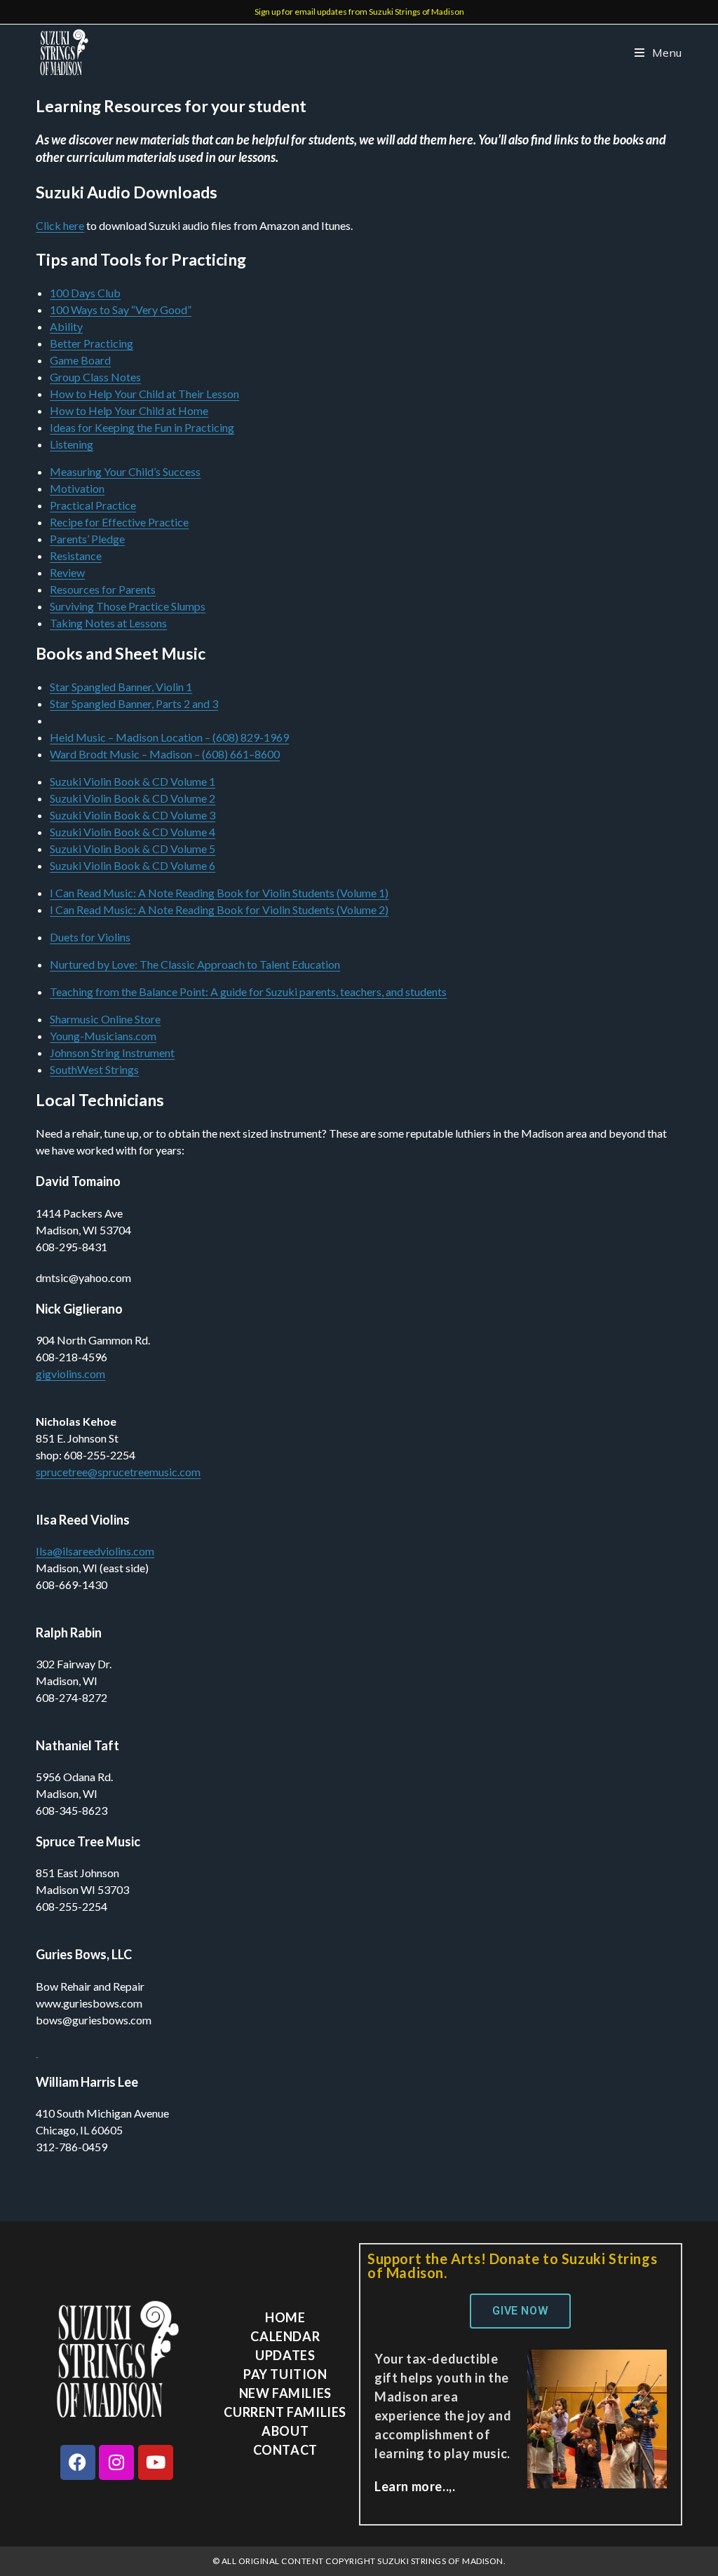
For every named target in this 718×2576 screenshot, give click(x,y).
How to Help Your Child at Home (129, 410)
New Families (285, 2393)
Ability (66, 326)
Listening (72, 444)
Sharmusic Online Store (105, 1019)
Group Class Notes (95, 377)
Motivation (77, 488)
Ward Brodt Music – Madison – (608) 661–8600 (165, 754)
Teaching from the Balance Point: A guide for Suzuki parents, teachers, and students (248, 991)
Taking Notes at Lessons (108, 623)
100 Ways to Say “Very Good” (121, 309)
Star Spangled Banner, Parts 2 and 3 (134, 703)
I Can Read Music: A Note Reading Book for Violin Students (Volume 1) (219, 893)
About (285, 2431)
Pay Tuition (285, 2374)
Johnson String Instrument (112, 1052)
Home (285, 2317)
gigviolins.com (70, 1374)
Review (67, 572)
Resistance (76, 556)
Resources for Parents (103, 589)
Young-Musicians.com (103, 1036)
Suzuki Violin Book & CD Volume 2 (133, 798)
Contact (285, 2450)
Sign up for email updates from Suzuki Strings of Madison (359, 12)
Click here (60, 225)
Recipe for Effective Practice (119, 522)
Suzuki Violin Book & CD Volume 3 (133, 815)
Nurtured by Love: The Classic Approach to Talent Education (195, 964)
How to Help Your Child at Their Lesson (144, 394)
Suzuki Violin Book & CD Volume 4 (133, 832)
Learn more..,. (415, 2486)
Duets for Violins (90, 937)
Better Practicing (92, 343)
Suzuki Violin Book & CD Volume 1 (133, 781)
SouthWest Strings (94, 1069)
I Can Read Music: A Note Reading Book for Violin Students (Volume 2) (219, 909)
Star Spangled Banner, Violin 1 (121, 687)
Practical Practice (93, 505)
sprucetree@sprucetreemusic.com (118, 1472)
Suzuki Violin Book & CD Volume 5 (133, 849)
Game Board (80, 360)
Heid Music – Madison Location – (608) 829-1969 (169, 737)
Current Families (285, 2412)
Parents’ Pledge (87, 539)
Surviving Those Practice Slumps (128, 606)
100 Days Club (85, 293)
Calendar (285, 2336)
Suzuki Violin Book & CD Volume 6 (133, 865)
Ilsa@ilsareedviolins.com (95, 1551)
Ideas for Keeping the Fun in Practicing (142, 427)
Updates (285, 2355)
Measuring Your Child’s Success (125, 471)
